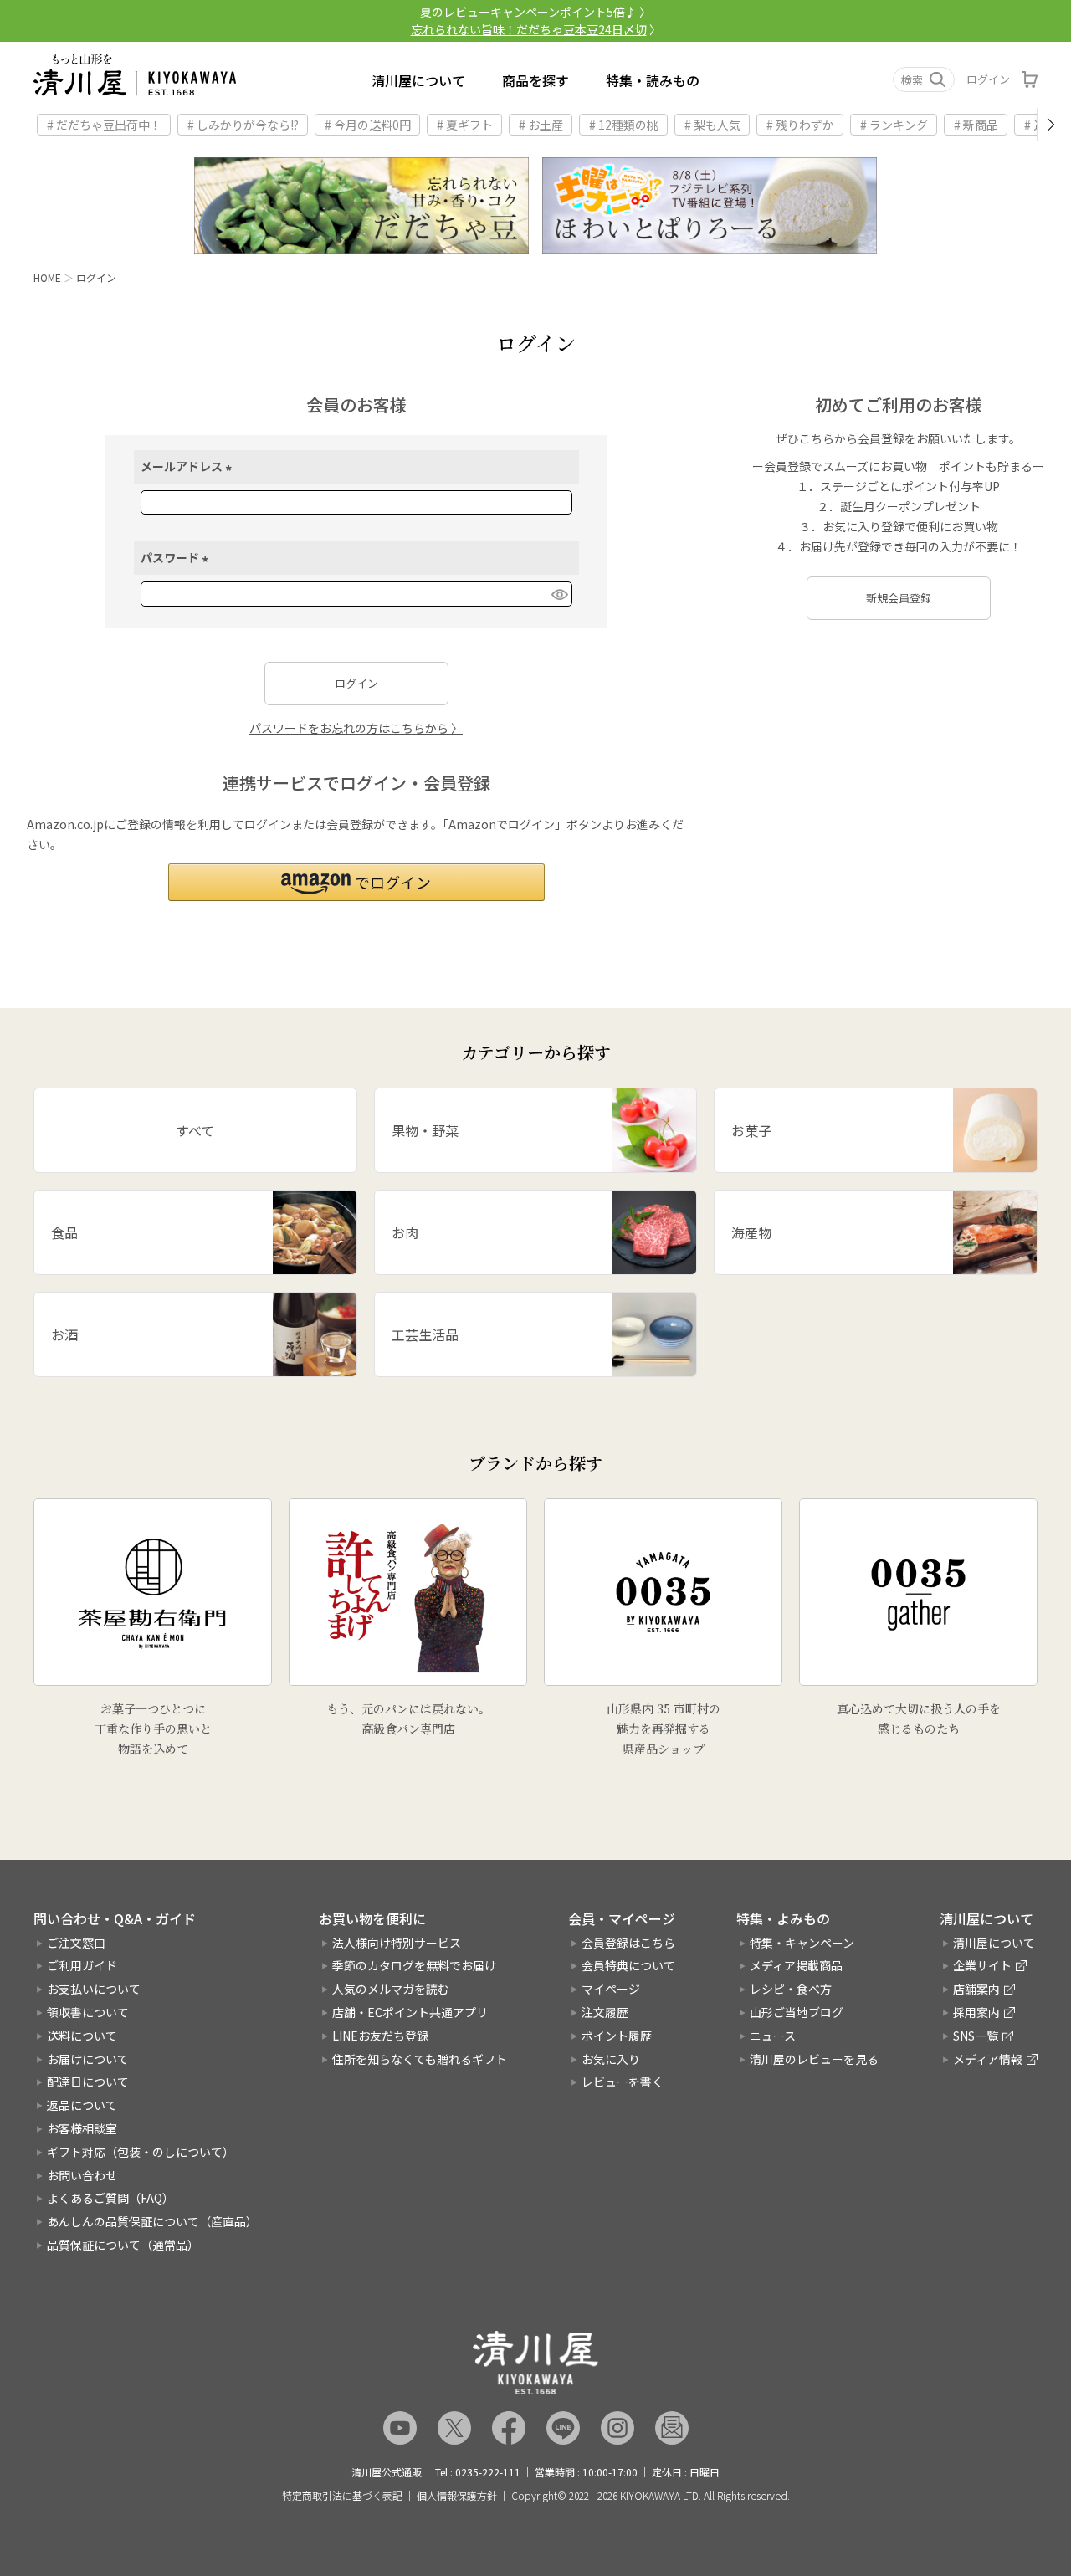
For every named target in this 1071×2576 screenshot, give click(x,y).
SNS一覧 (976, 2036)
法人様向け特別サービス (397, 1943)
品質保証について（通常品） (123, 2245)
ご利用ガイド (82, 1965)
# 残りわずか (800, 125)
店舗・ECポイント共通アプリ (410, 2012)
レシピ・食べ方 (791, 1989)
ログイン (988, 79)
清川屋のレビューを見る (814, 2059)
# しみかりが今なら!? (243, 125)
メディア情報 (988, 2059)
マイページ (611, 1989)
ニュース (773, 2036)
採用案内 (976, 2012)
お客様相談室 (82, 2128)
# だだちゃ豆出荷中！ (104, 125)
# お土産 (541, 125)
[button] (356, 882)
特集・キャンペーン (802, 1943)
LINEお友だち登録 (380, 2036)
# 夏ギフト (465, 125)
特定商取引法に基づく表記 (342, 2496)
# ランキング (894, 125)
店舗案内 (976, 1989)
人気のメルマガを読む (391, 1989)
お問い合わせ (82, 2175)
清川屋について (418, 80)
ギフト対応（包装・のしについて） (141, 2152)
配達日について (88, 2082)
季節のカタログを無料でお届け (414, 1965)
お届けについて (88, 2059)
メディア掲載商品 (796, 1965)
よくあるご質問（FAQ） (110, 2198)
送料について (82, 2036)
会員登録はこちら (628, 1943)
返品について (82, 2105)
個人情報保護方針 (457, 2496)
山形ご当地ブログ (797, 2012)
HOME (47, 277)
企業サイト (982, 1965)
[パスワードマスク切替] (559, 594)
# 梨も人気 (712, 125)
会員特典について (628, 1965)
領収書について (88, 2012)
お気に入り (611, 2059)
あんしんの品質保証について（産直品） (152, 2221)
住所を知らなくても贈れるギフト (420, 2059)
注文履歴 (605, 2012)
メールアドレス (189, 466)
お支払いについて (94, 1989)
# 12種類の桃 (624, 125)
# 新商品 (976, 125)
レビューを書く (623, 2082)
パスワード (177, 557)
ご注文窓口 (76, 1943)
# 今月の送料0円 (368, 125)
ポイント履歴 (617, 2036)
